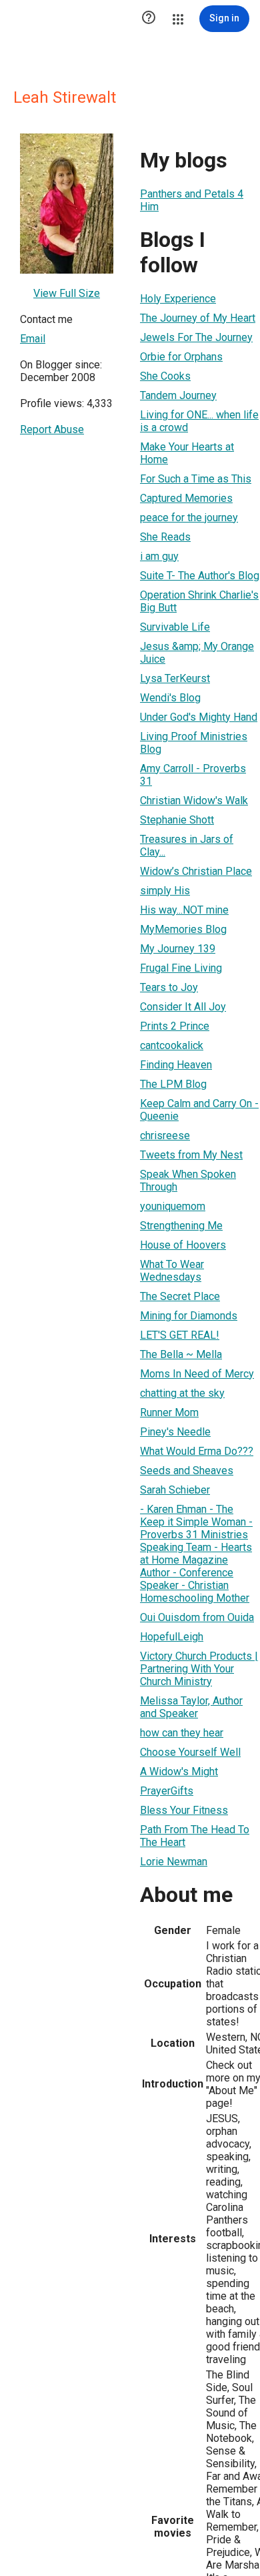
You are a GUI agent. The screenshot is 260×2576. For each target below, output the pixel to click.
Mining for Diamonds (189, 1316)
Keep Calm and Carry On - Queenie (199, 1110)
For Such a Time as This (196, 479)
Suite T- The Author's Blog (200, 576)
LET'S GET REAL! (180, 1335)
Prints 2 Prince (175, 1026)
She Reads (165, 537)
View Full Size (67, 293)
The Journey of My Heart (198, 318)
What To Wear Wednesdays (172, 1271)
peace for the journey (189, 518)
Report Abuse (52, 429)
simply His (165, 891)
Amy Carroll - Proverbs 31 (193, 775)
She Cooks (165, 376)
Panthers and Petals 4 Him (192, 200)
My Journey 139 (178, 949)
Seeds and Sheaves (187, 1471)
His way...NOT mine (184, 910)
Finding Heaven (176, 1065)
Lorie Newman (174, 1862)
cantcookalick (172, 1045)
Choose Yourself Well (190, 1752)
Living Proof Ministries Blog (194, 743)
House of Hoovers (183, 1245)
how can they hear (182, 1733)
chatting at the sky (182, 1393)
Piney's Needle (175, 1432)
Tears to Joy (169, 987)
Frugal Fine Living (181, 968)
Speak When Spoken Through (188, 1181)
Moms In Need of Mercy (197, 1374)
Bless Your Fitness (184, 1810)
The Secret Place (180, 1296)
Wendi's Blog (170, 698)
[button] (149, 19)
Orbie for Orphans (181, 357)
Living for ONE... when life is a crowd (199, 421)
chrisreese (165, 1136)
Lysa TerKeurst (175, 678)
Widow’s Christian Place (196, 871)
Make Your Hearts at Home (187, 453)
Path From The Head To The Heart (195, 1836)
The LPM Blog (173, 1084)
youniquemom (173, 1206)
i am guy (159, 556)
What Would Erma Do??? (197, 1451)
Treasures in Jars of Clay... (187, 846)
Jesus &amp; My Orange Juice (197, 653)
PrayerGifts (167, 1791)
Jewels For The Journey (196, 337)
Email (33, 339)
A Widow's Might (179, 1772)
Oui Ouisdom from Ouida (197, 1617)
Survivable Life (175, 627)
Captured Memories (186, 498)
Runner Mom (169, 1412)
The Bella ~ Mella (181, 1354)
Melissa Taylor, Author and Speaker (191, 1707)
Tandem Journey (178, 395)
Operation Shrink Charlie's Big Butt (199, 601)
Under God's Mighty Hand (199, 717)
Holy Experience (178, 299)
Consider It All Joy (183, 1007)
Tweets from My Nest (191, 1155)
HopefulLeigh (172, 1637)
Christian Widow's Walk (194, 800)
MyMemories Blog (183, 929)
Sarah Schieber (175, 1490)
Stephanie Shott (177, 820)
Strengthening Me (181, 1226)
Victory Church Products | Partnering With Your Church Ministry (199, 1669)
